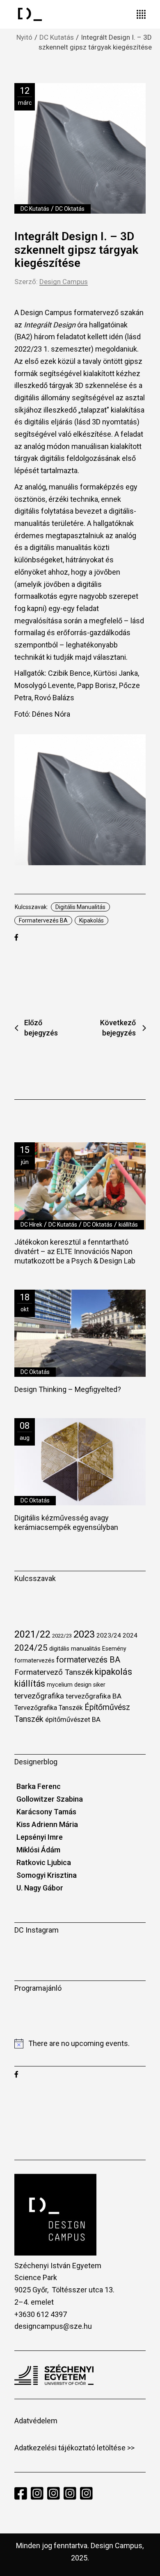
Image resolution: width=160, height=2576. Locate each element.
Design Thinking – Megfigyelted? (68, 1389)
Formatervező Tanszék (54, 1672)
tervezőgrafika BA (94, 1696)
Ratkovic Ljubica (44, 1862)
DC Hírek (31, 1225)
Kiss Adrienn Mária (47, 1824)
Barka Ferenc (39, 1786)
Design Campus (64, 282)
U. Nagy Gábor (40, 1888)
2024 (130, 1635)
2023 (84, 1634)
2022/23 (62, 1636)
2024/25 (31, 1648)
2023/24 (109, 1635)
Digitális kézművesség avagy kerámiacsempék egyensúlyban (66, 1523)
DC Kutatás (57, 37)
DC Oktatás (70, 209)
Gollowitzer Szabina (50, 1799)
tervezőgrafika (39, 1696)
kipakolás (91, 920)
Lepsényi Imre (40, 1837)
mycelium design (69, 1685)
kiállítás (128, 1225)
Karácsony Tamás (46, 1812)
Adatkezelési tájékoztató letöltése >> (74, 2448)
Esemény (114, 1649)
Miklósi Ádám (38, 1850)
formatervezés (34, 1660)
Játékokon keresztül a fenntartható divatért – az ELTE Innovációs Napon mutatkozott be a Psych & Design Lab (75, 1251)
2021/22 (32, 1634)
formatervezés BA (43, 920)
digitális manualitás (80, 907)
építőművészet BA (73, 1720)
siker (99, 1685)
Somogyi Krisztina (47, 1875)
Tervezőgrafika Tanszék (49, 1708)
